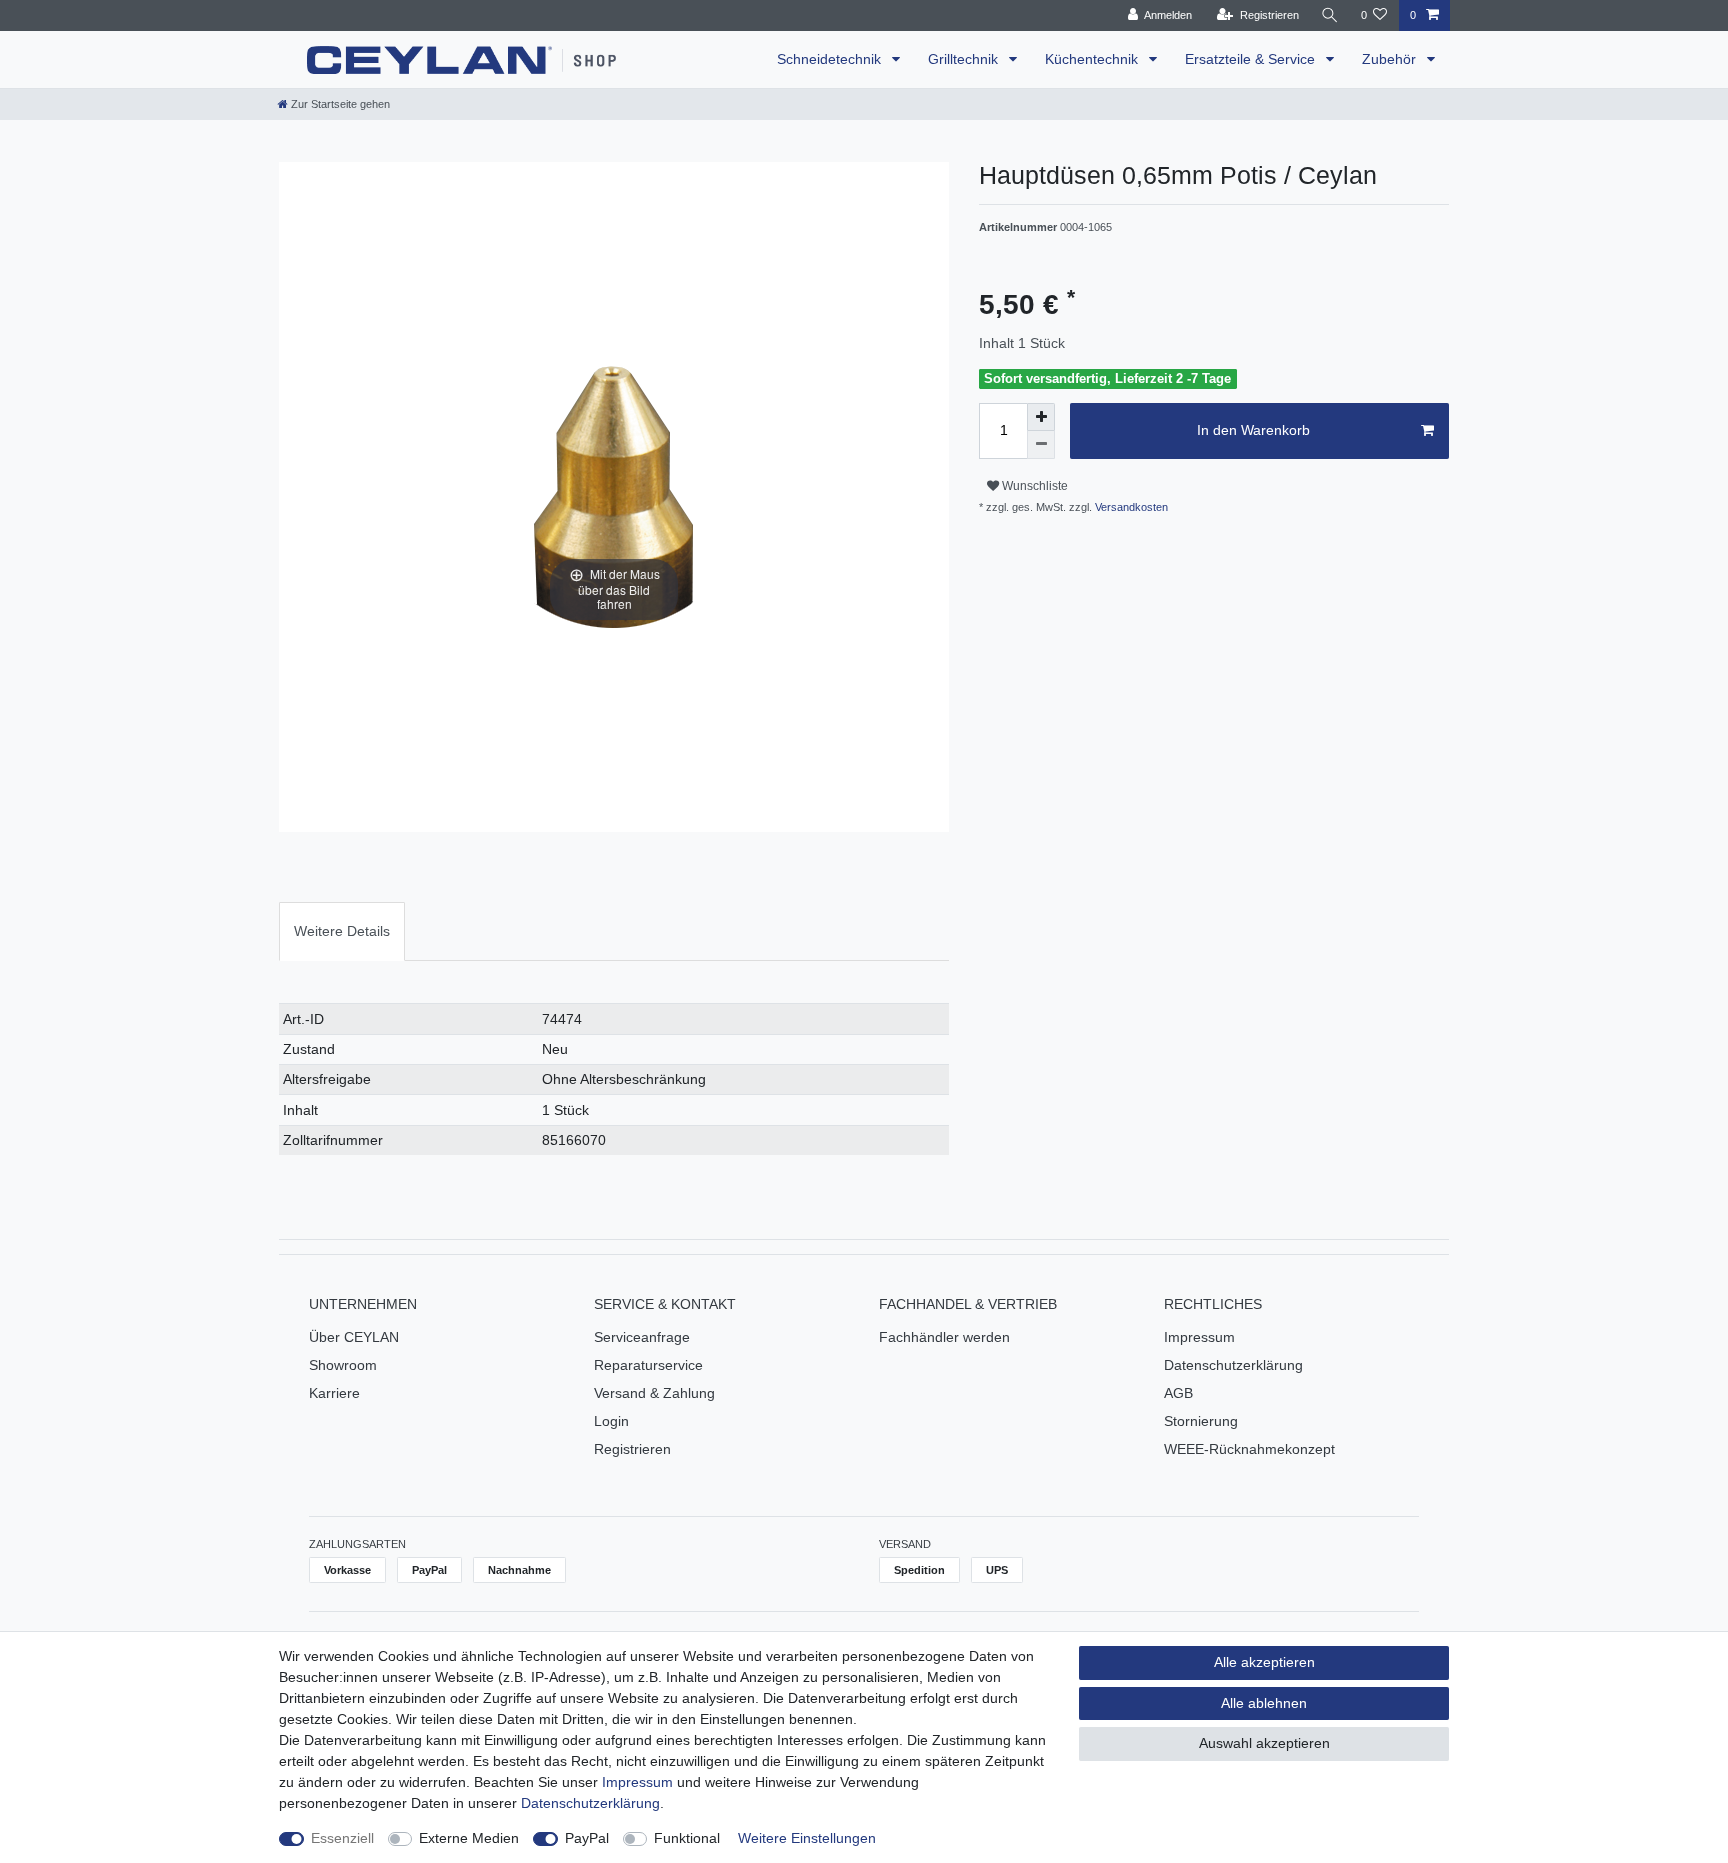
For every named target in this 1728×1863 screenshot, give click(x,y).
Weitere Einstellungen (807, 1838)
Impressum (1199, 1337)
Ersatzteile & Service (1252, 59)
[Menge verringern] (1041, 445)
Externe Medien (469, 1838)
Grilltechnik (965, 59)
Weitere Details (342, 931)
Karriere (334, 1393)
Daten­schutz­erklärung (590, 1803)
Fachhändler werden (944, 1337)
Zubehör (1391, 59)
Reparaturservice (648, 1365)
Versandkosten (1130, 507)
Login (611, 1421)
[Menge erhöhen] (1041, 417)
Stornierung (1201, 1421)
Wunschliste (1033, 486)
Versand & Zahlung (654, 1393)
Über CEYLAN (354, 1337)
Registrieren (632, 1449)
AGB (1178, 1393)
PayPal (587, 1838)
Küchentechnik (1093, 59)
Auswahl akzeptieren (1264, 1743)
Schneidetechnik (831, 59)
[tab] (342, 931)
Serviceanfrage (642, 1337)
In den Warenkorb (1253, 430)
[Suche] (1330, 15)
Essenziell (342, 1838)
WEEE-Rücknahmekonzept (1249, 1449)
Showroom (343, 1365)
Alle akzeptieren (1264, 1662)
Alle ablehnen (1264, 1703)
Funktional (687, 1838)
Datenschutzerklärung (1233, 1365)
